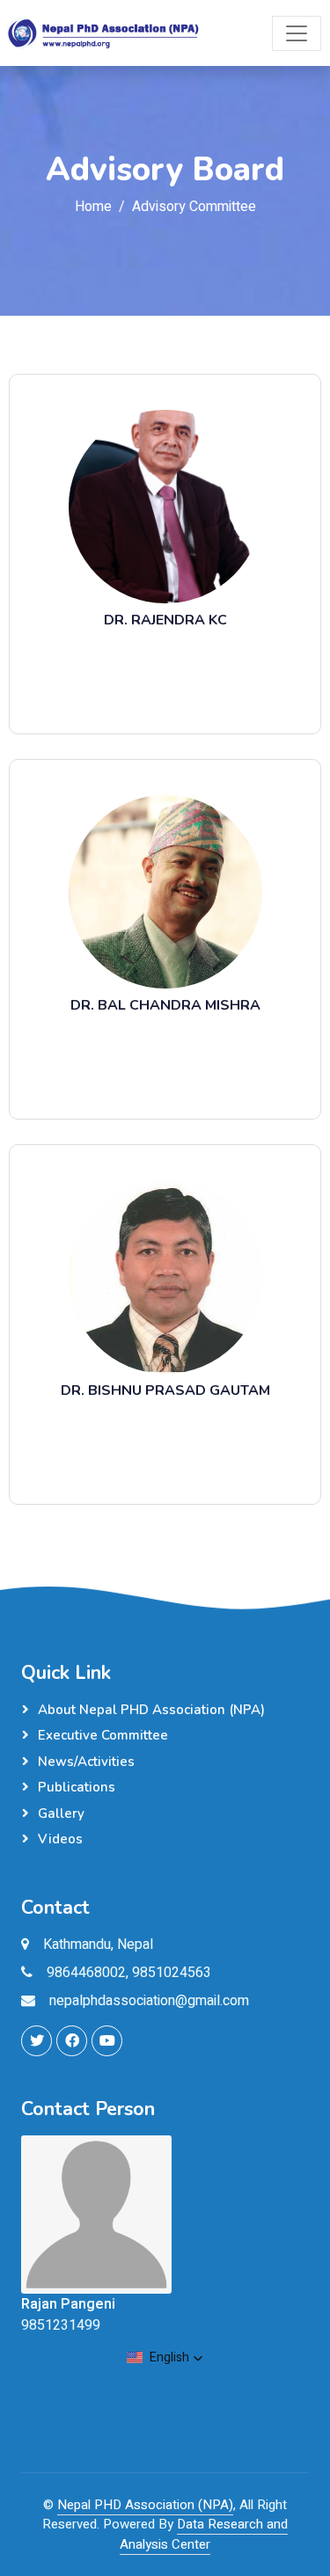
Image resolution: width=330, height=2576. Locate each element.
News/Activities (86, 1762)
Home (93, 207)
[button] (165, 2358)
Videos (60, 1839)
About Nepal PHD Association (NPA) (151, 1710)
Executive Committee (103, 1735)
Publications (77, 1787)
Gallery (61, 1813)
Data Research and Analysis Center (204, 2534)
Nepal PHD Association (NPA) (145, 2505)
